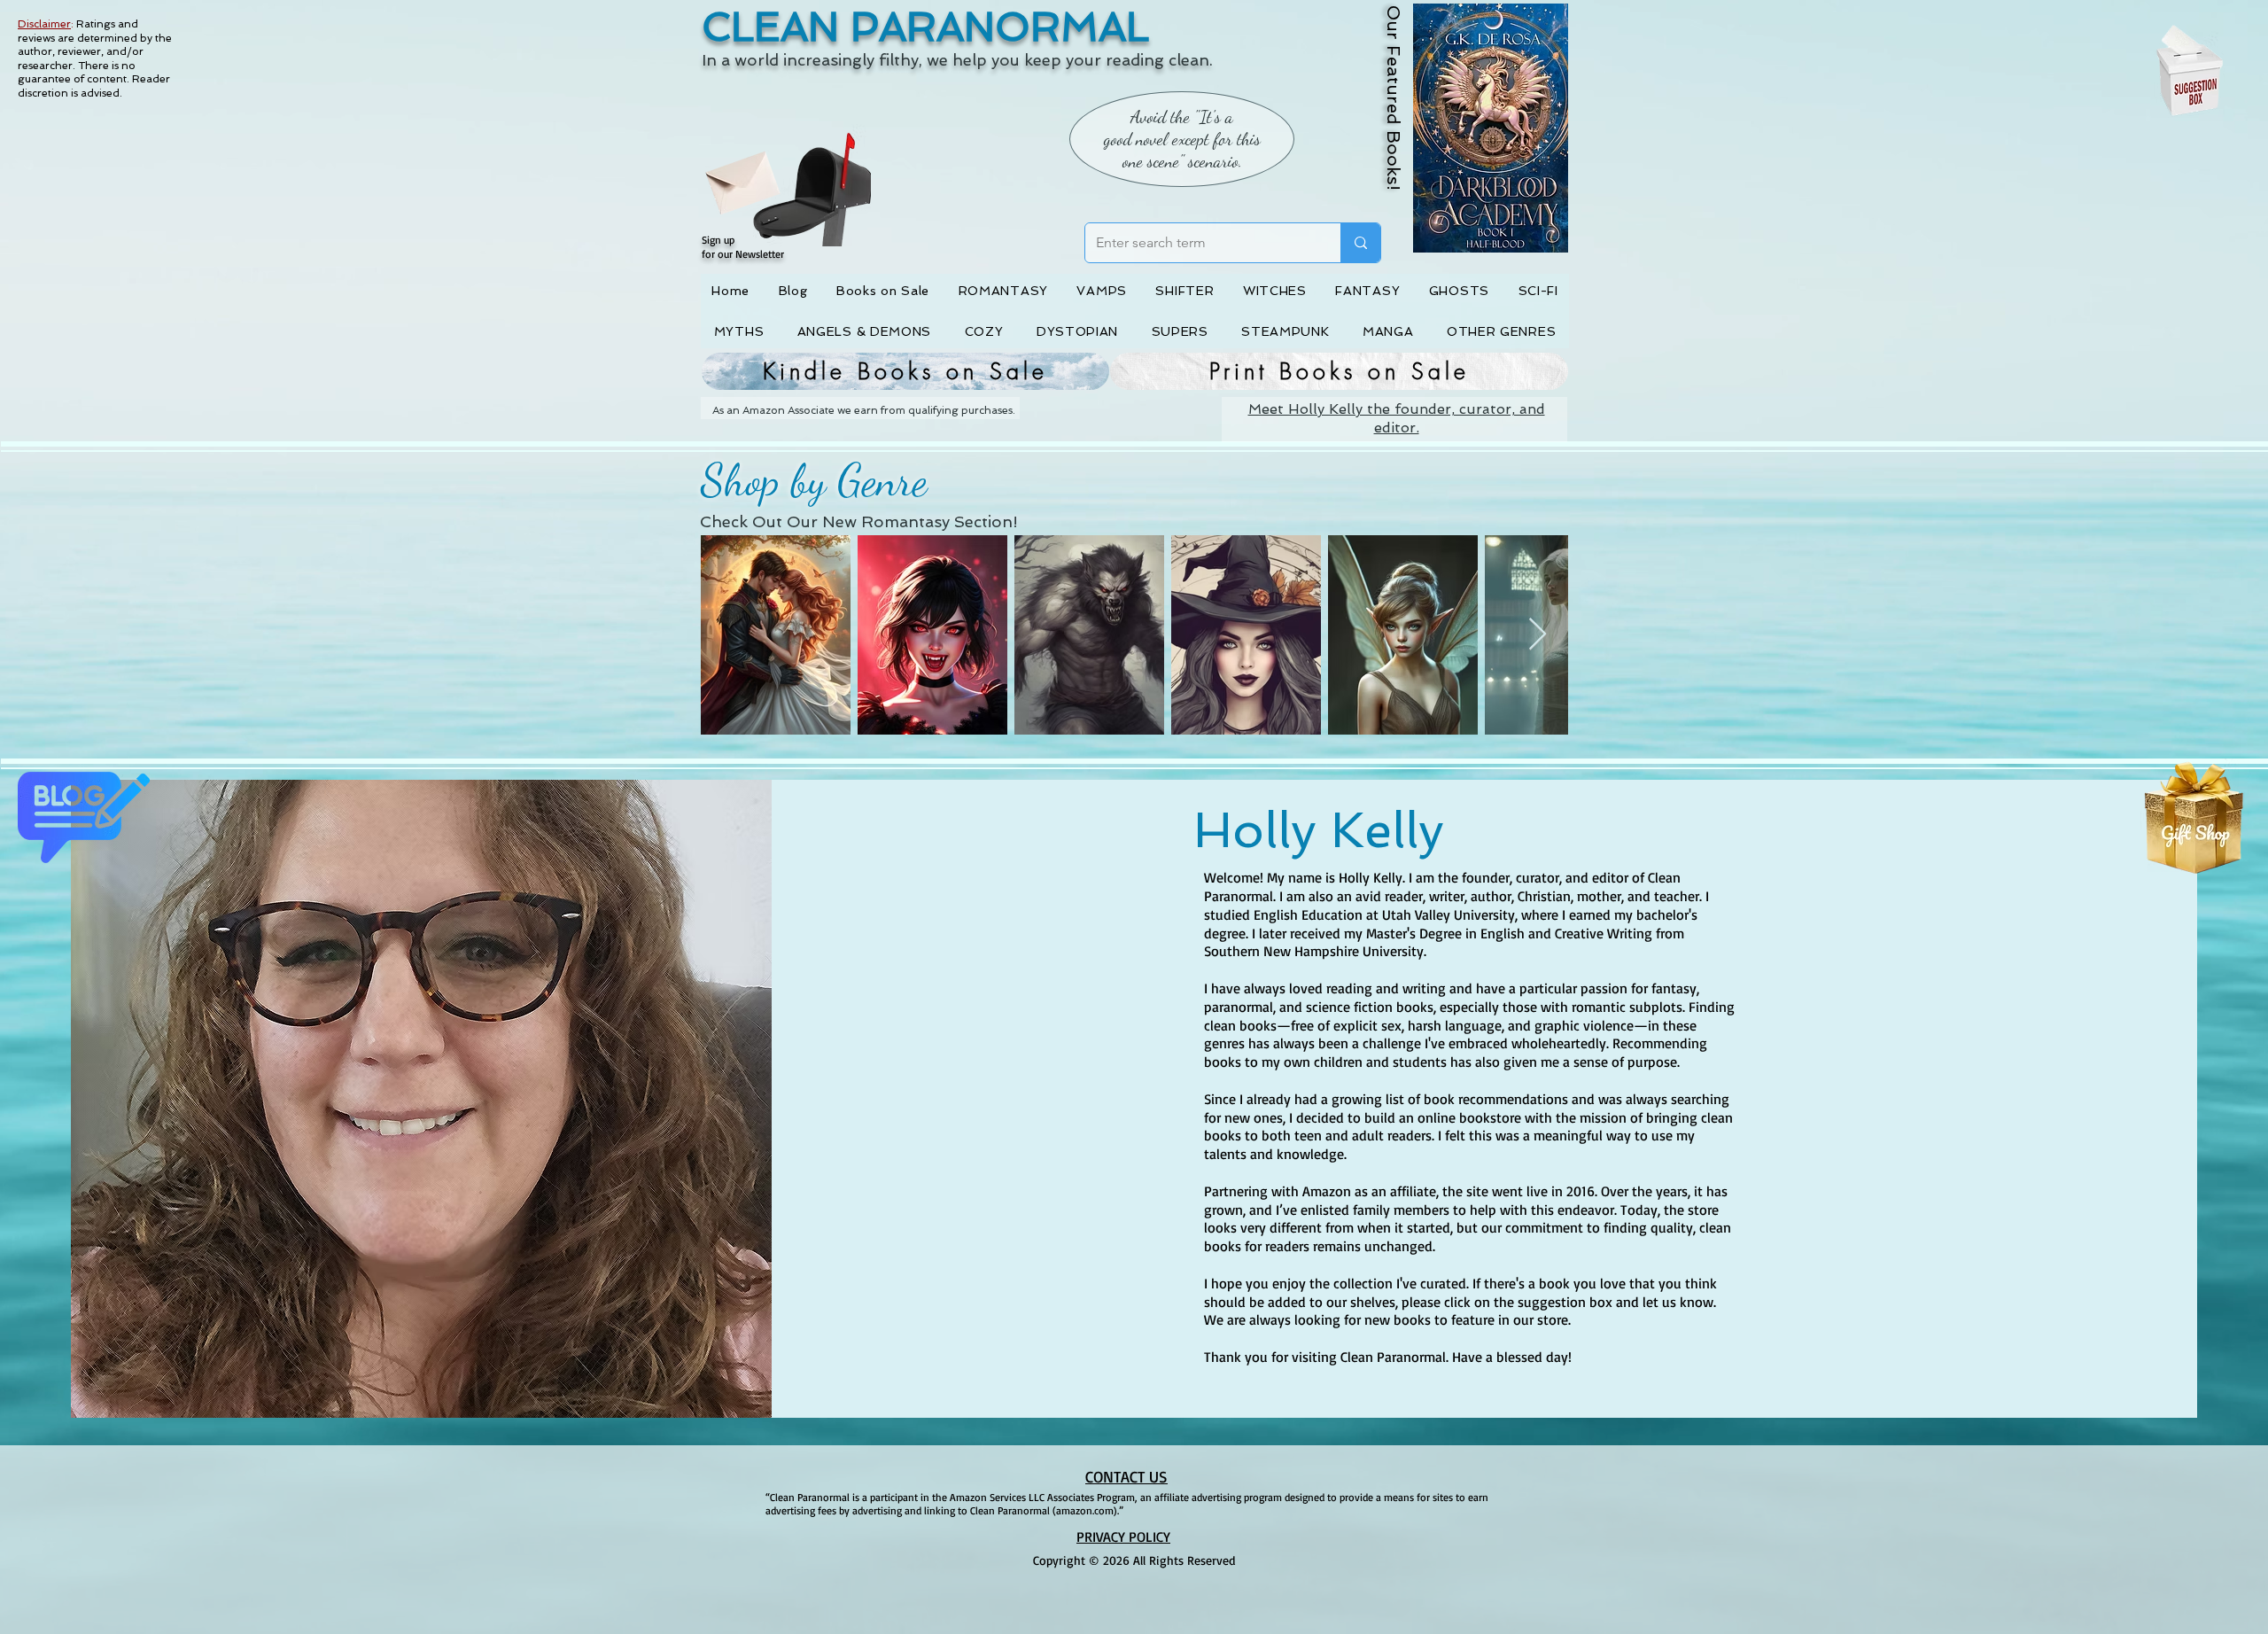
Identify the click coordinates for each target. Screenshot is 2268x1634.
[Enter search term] (1360, 243)
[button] (724, 174)
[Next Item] (1538, 635)
